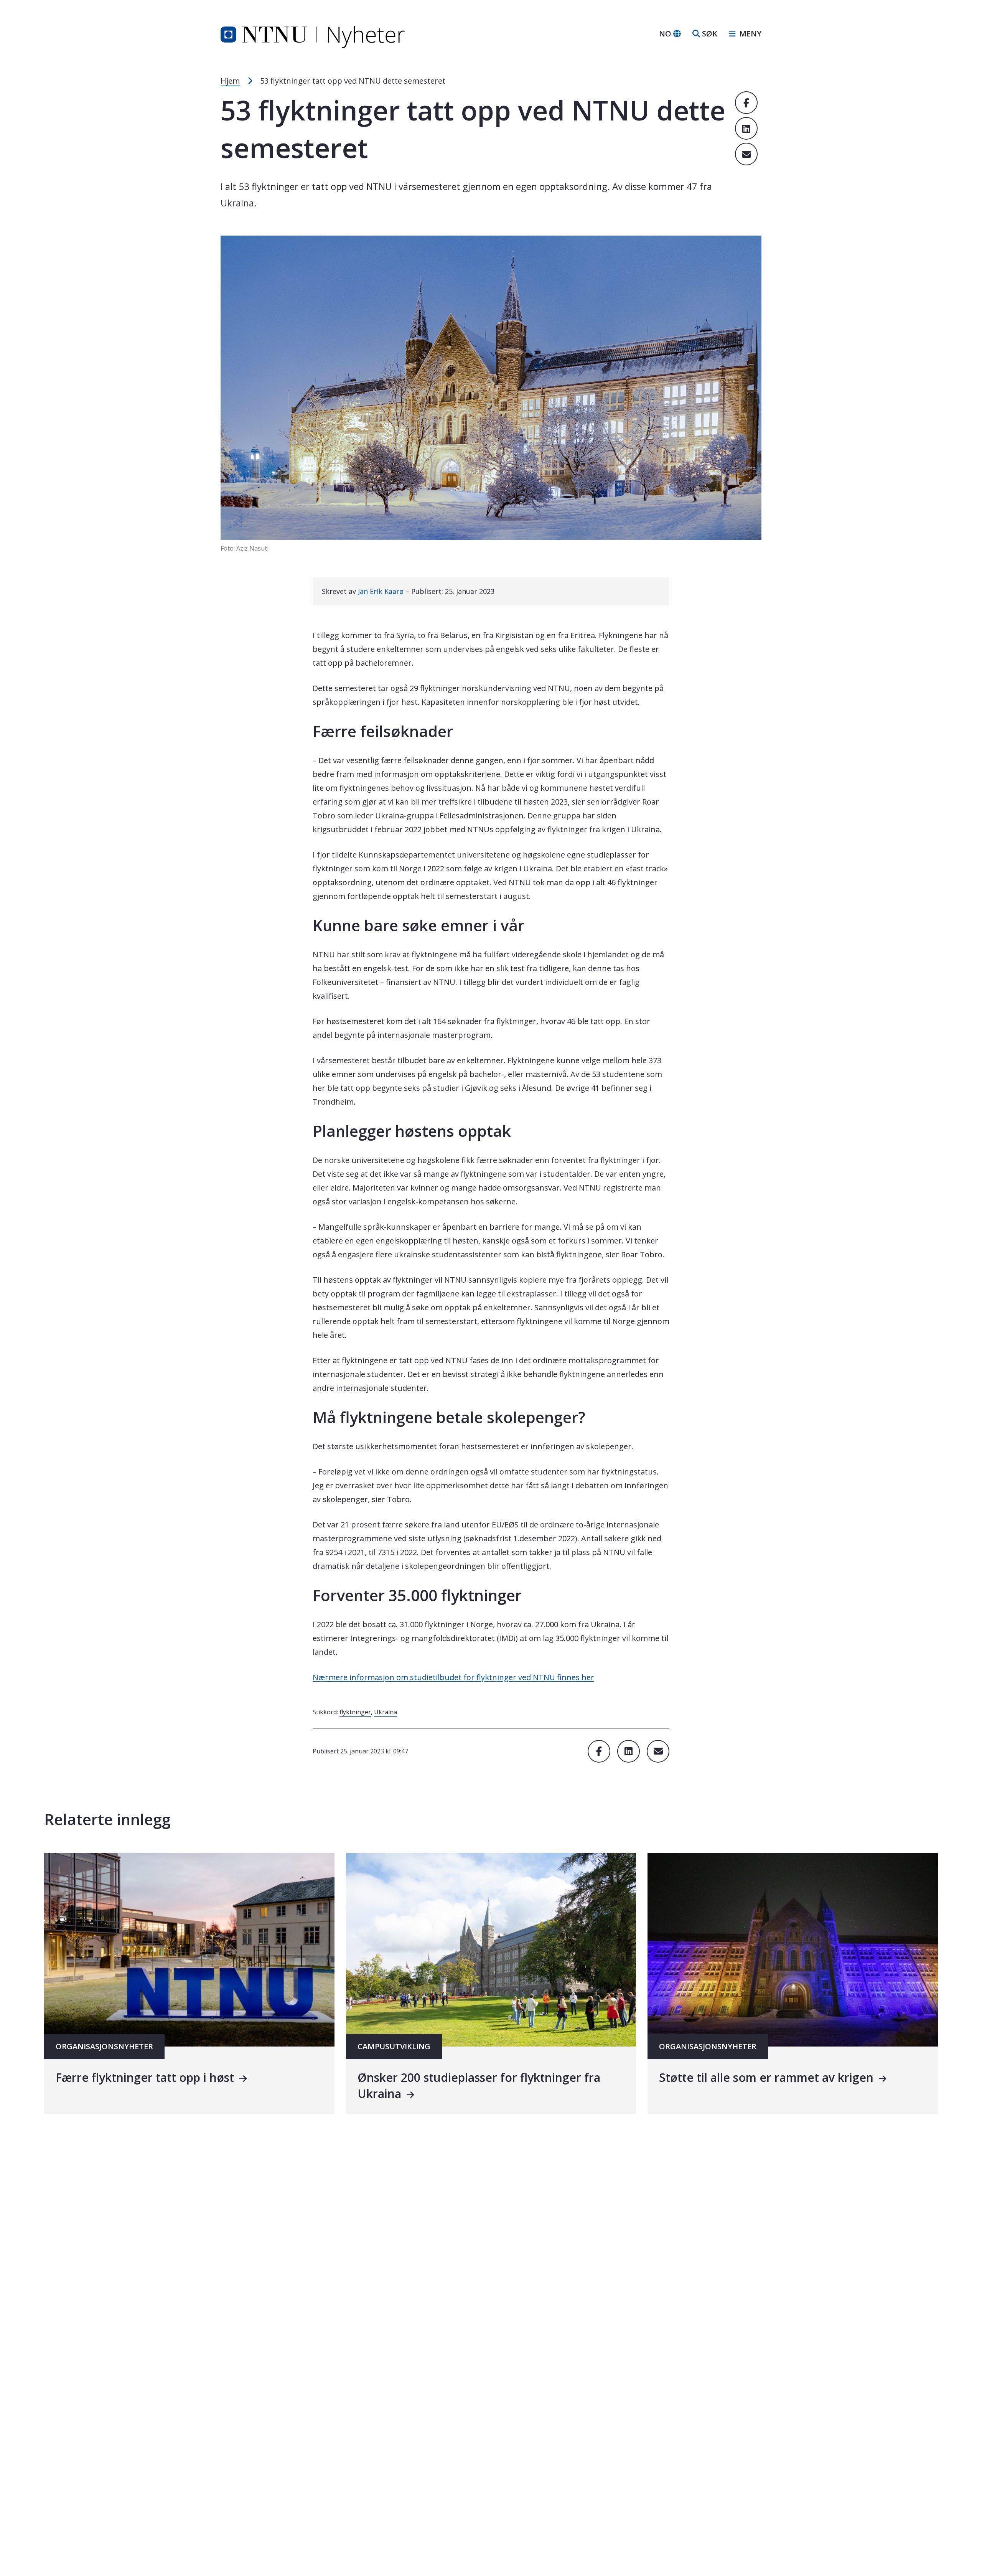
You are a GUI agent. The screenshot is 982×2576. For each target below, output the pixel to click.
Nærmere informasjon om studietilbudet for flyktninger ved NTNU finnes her (453, 1677)
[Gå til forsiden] (313, 33)
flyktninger (355, 1712)
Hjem (230, 81)
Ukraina (386, 1712)
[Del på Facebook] (746, 103)
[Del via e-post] (746, 154)
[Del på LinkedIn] (746, 128)
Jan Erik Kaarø (381, 591)
